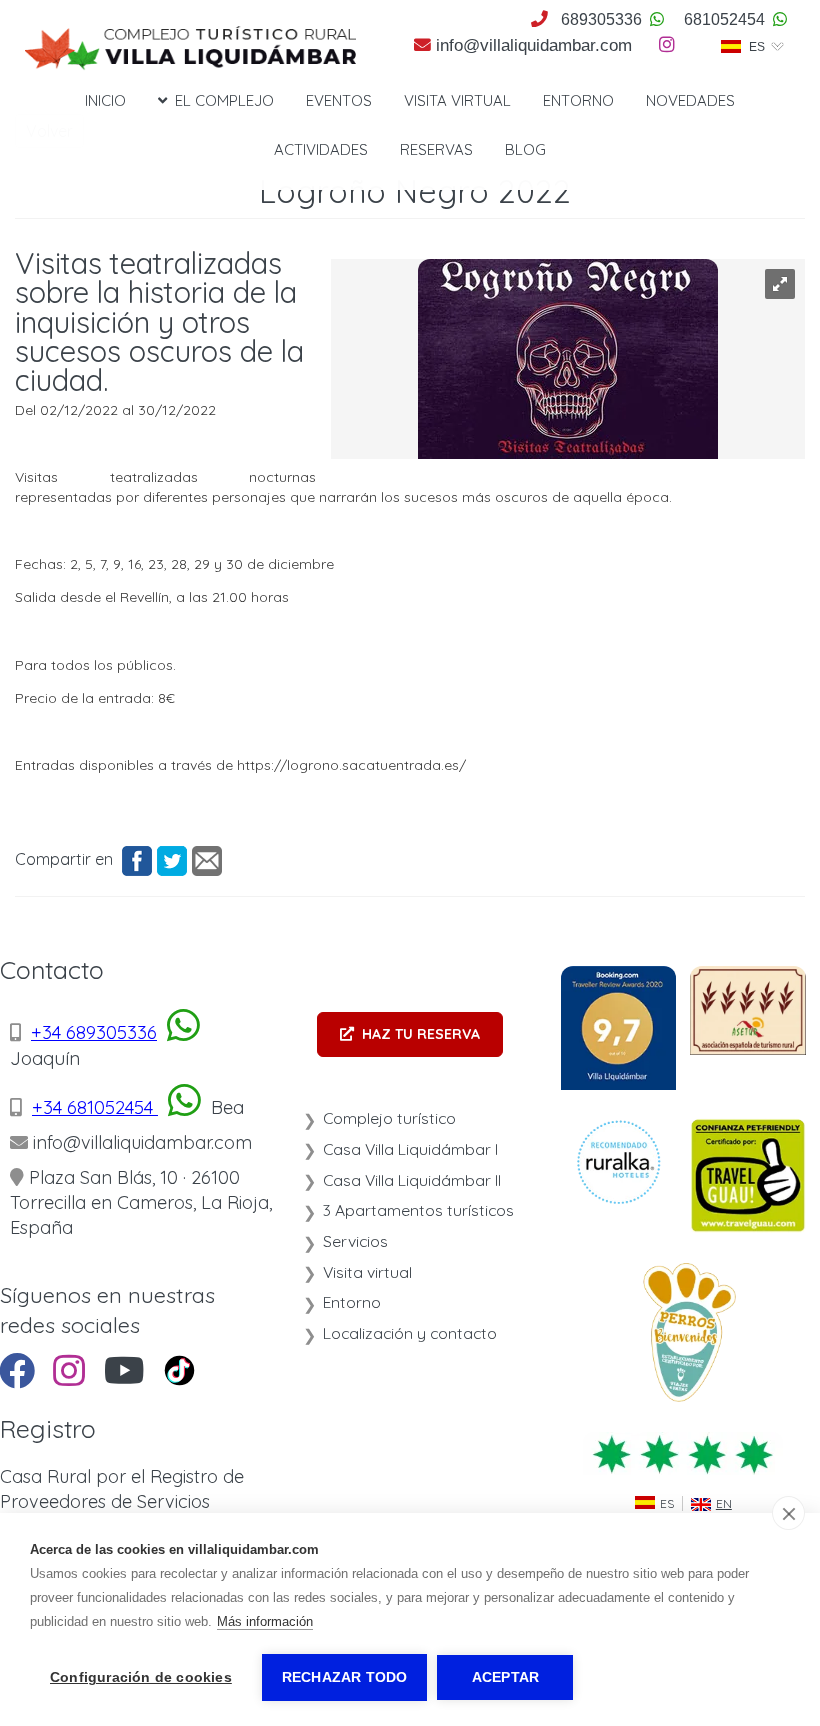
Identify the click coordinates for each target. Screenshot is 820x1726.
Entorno (578, 100)
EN (724, 1504)
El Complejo (220, 100)
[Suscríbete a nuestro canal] (124, 1371)
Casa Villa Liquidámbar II (412, 1180)
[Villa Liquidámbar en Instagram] (69, 1371)
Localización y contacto (410, 1333)
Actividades (321, 149)
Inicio (105, 100)
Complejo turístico (389, 1118)
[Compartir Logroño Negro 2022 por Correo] (204, 859)
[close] (788, 1513)
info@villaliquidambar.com (142, 1142)
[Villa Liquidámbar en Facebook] (17, 1371)
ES (757, 47)
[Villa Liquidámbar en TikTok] (179, 1371)
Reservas (436, 149)
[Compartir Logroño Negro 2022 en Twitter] (169, 859)
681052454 (724, 19)
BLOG (525, 149)
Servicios (355, 1241)
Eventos (339, 100)
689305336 (601, 19)
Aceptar (505, 1677)
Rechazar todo (345, 1677)
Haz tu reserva (417, 1034)
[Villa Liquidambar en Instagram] (667, 45)
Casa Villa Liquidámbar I (410, 1149)
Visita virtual (457, 100)
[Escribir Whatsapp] (657, 19)
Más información (265, 1621)
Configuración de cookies (141, 1677)
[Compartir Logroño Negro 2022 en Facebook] (134, 859)
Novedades (690, 100)
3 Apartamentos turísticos (418, 1210)
